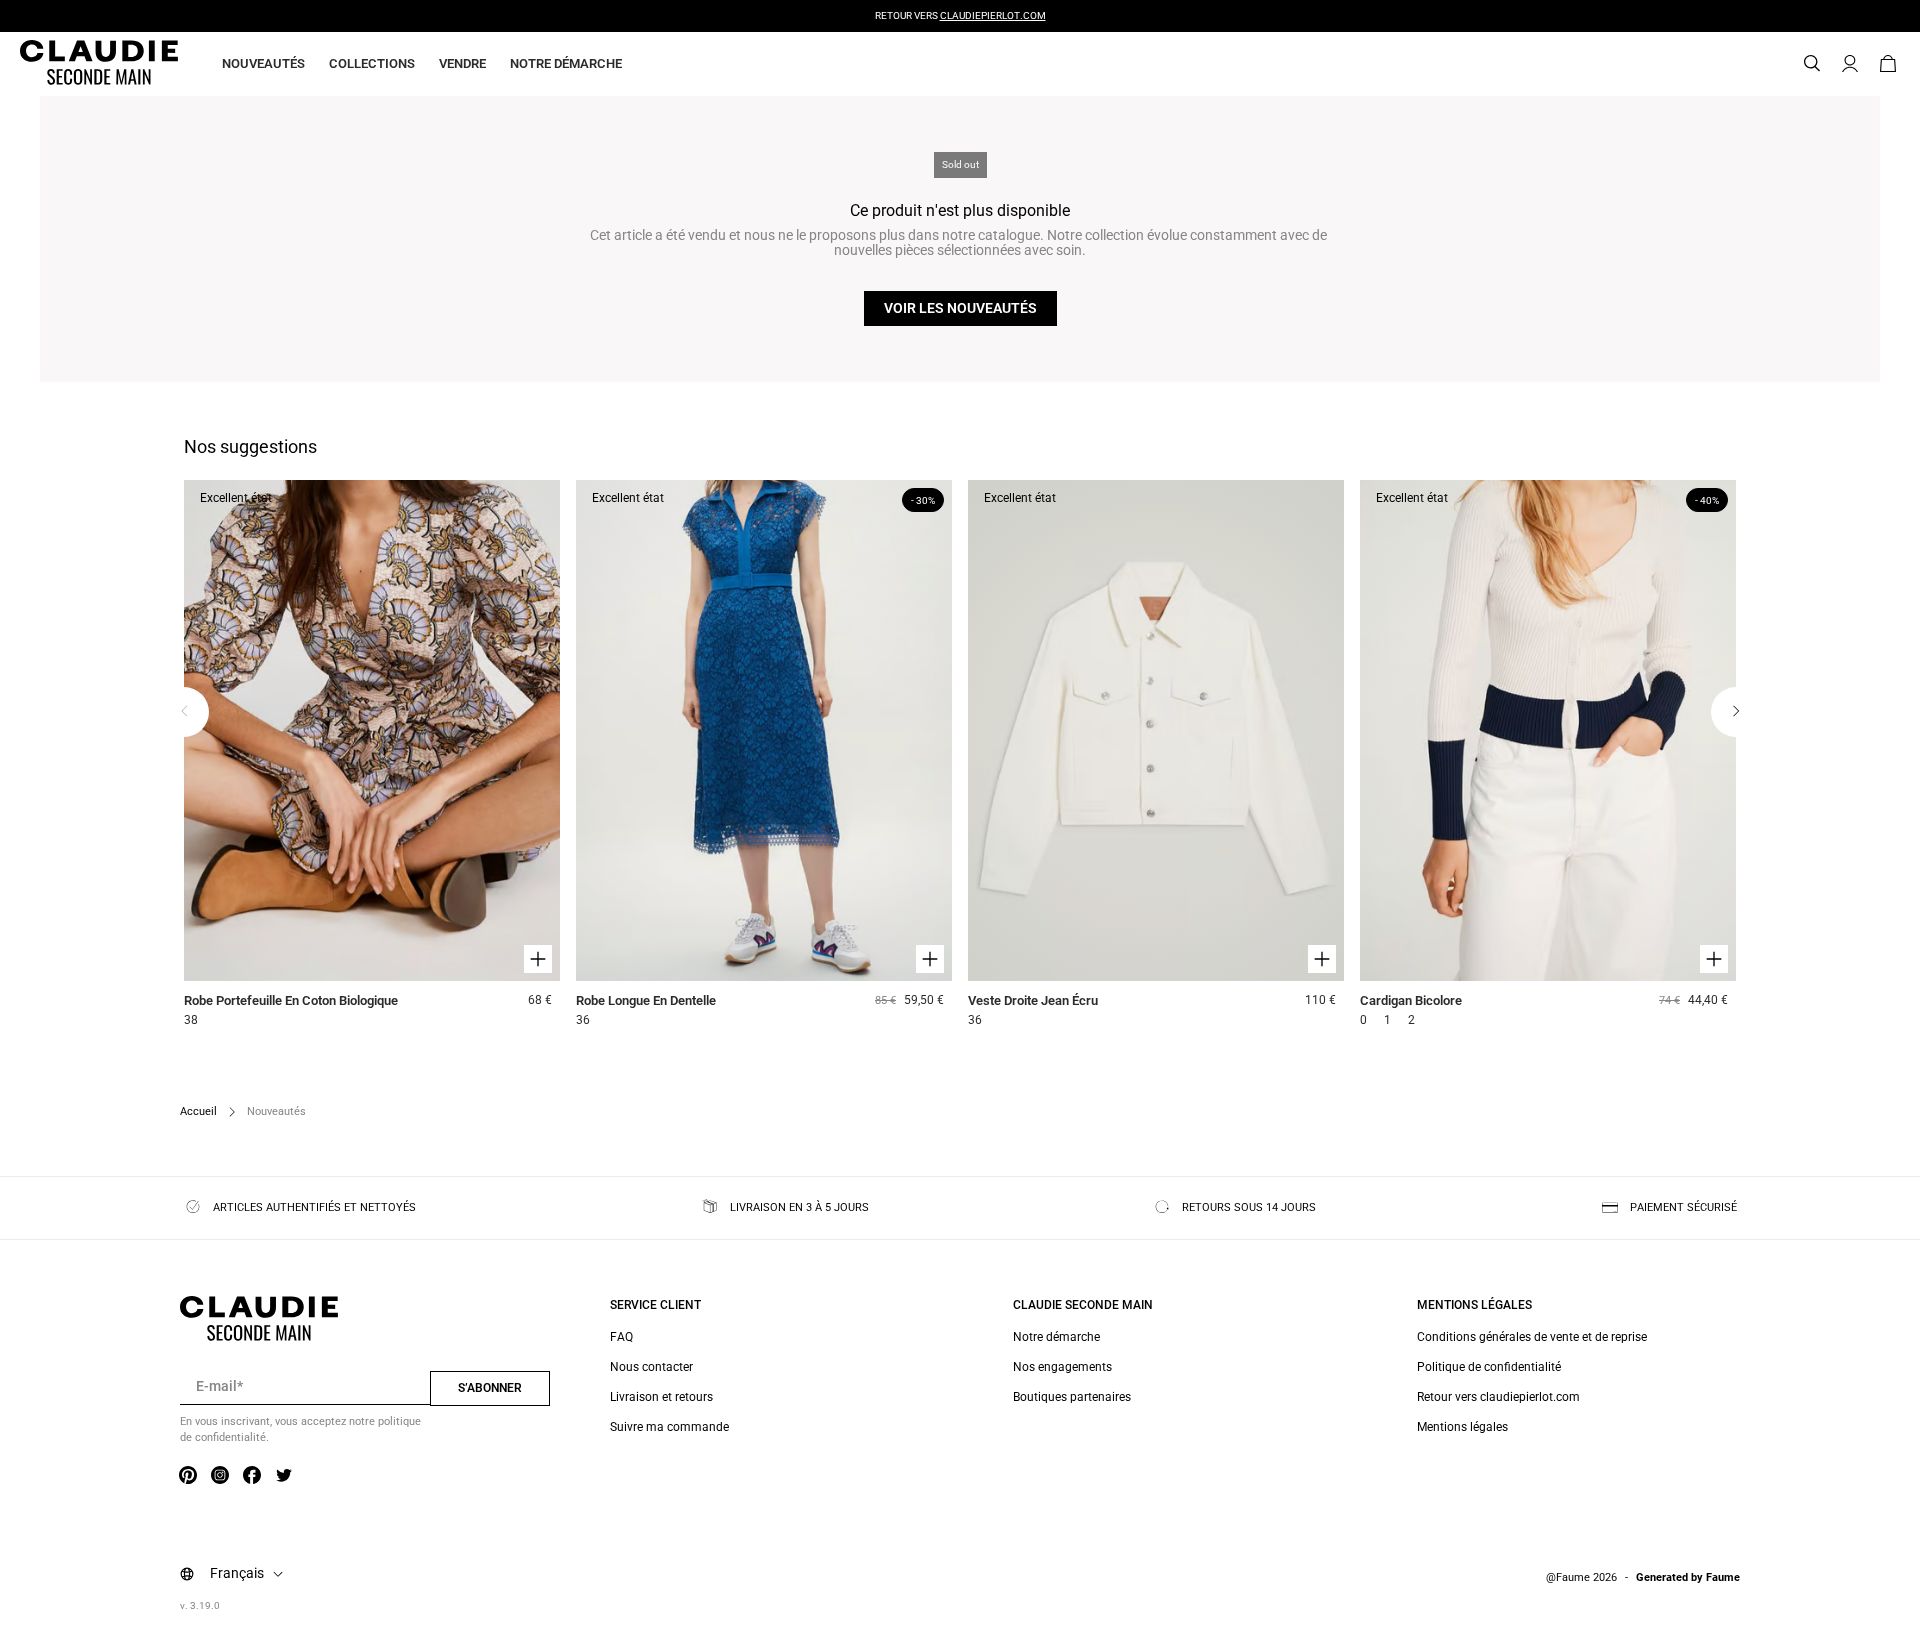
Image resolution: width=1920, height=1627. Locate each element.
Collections (372, 63)
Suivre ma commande (669, 1427)
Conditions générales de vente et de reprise (1532, 1337)
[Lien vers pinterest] (188, 1476)
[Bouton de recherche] (1812, 64)
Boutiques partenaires (1072, 1397)
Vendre (462, 63)
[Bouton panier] (1888, 64)
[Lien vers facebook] (252, 1476)
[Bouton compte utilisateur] (1850, 64)
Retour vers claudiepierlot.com (1498, 1397)
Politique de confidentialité (1489, 1367)
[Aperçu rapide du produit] (538, 959)
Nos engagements (1062, 1367)
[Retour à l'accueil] (75, 64)
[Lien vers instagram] (220, 1476)
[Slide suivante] (1736, 712)
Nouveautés (263, 63)
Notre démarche (566, 63)
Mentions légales (1462, 1427)
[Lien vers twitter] (284, 1476)
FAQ (621, 1337)
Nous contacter (651, 1367)
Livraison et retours (661, 1397)
